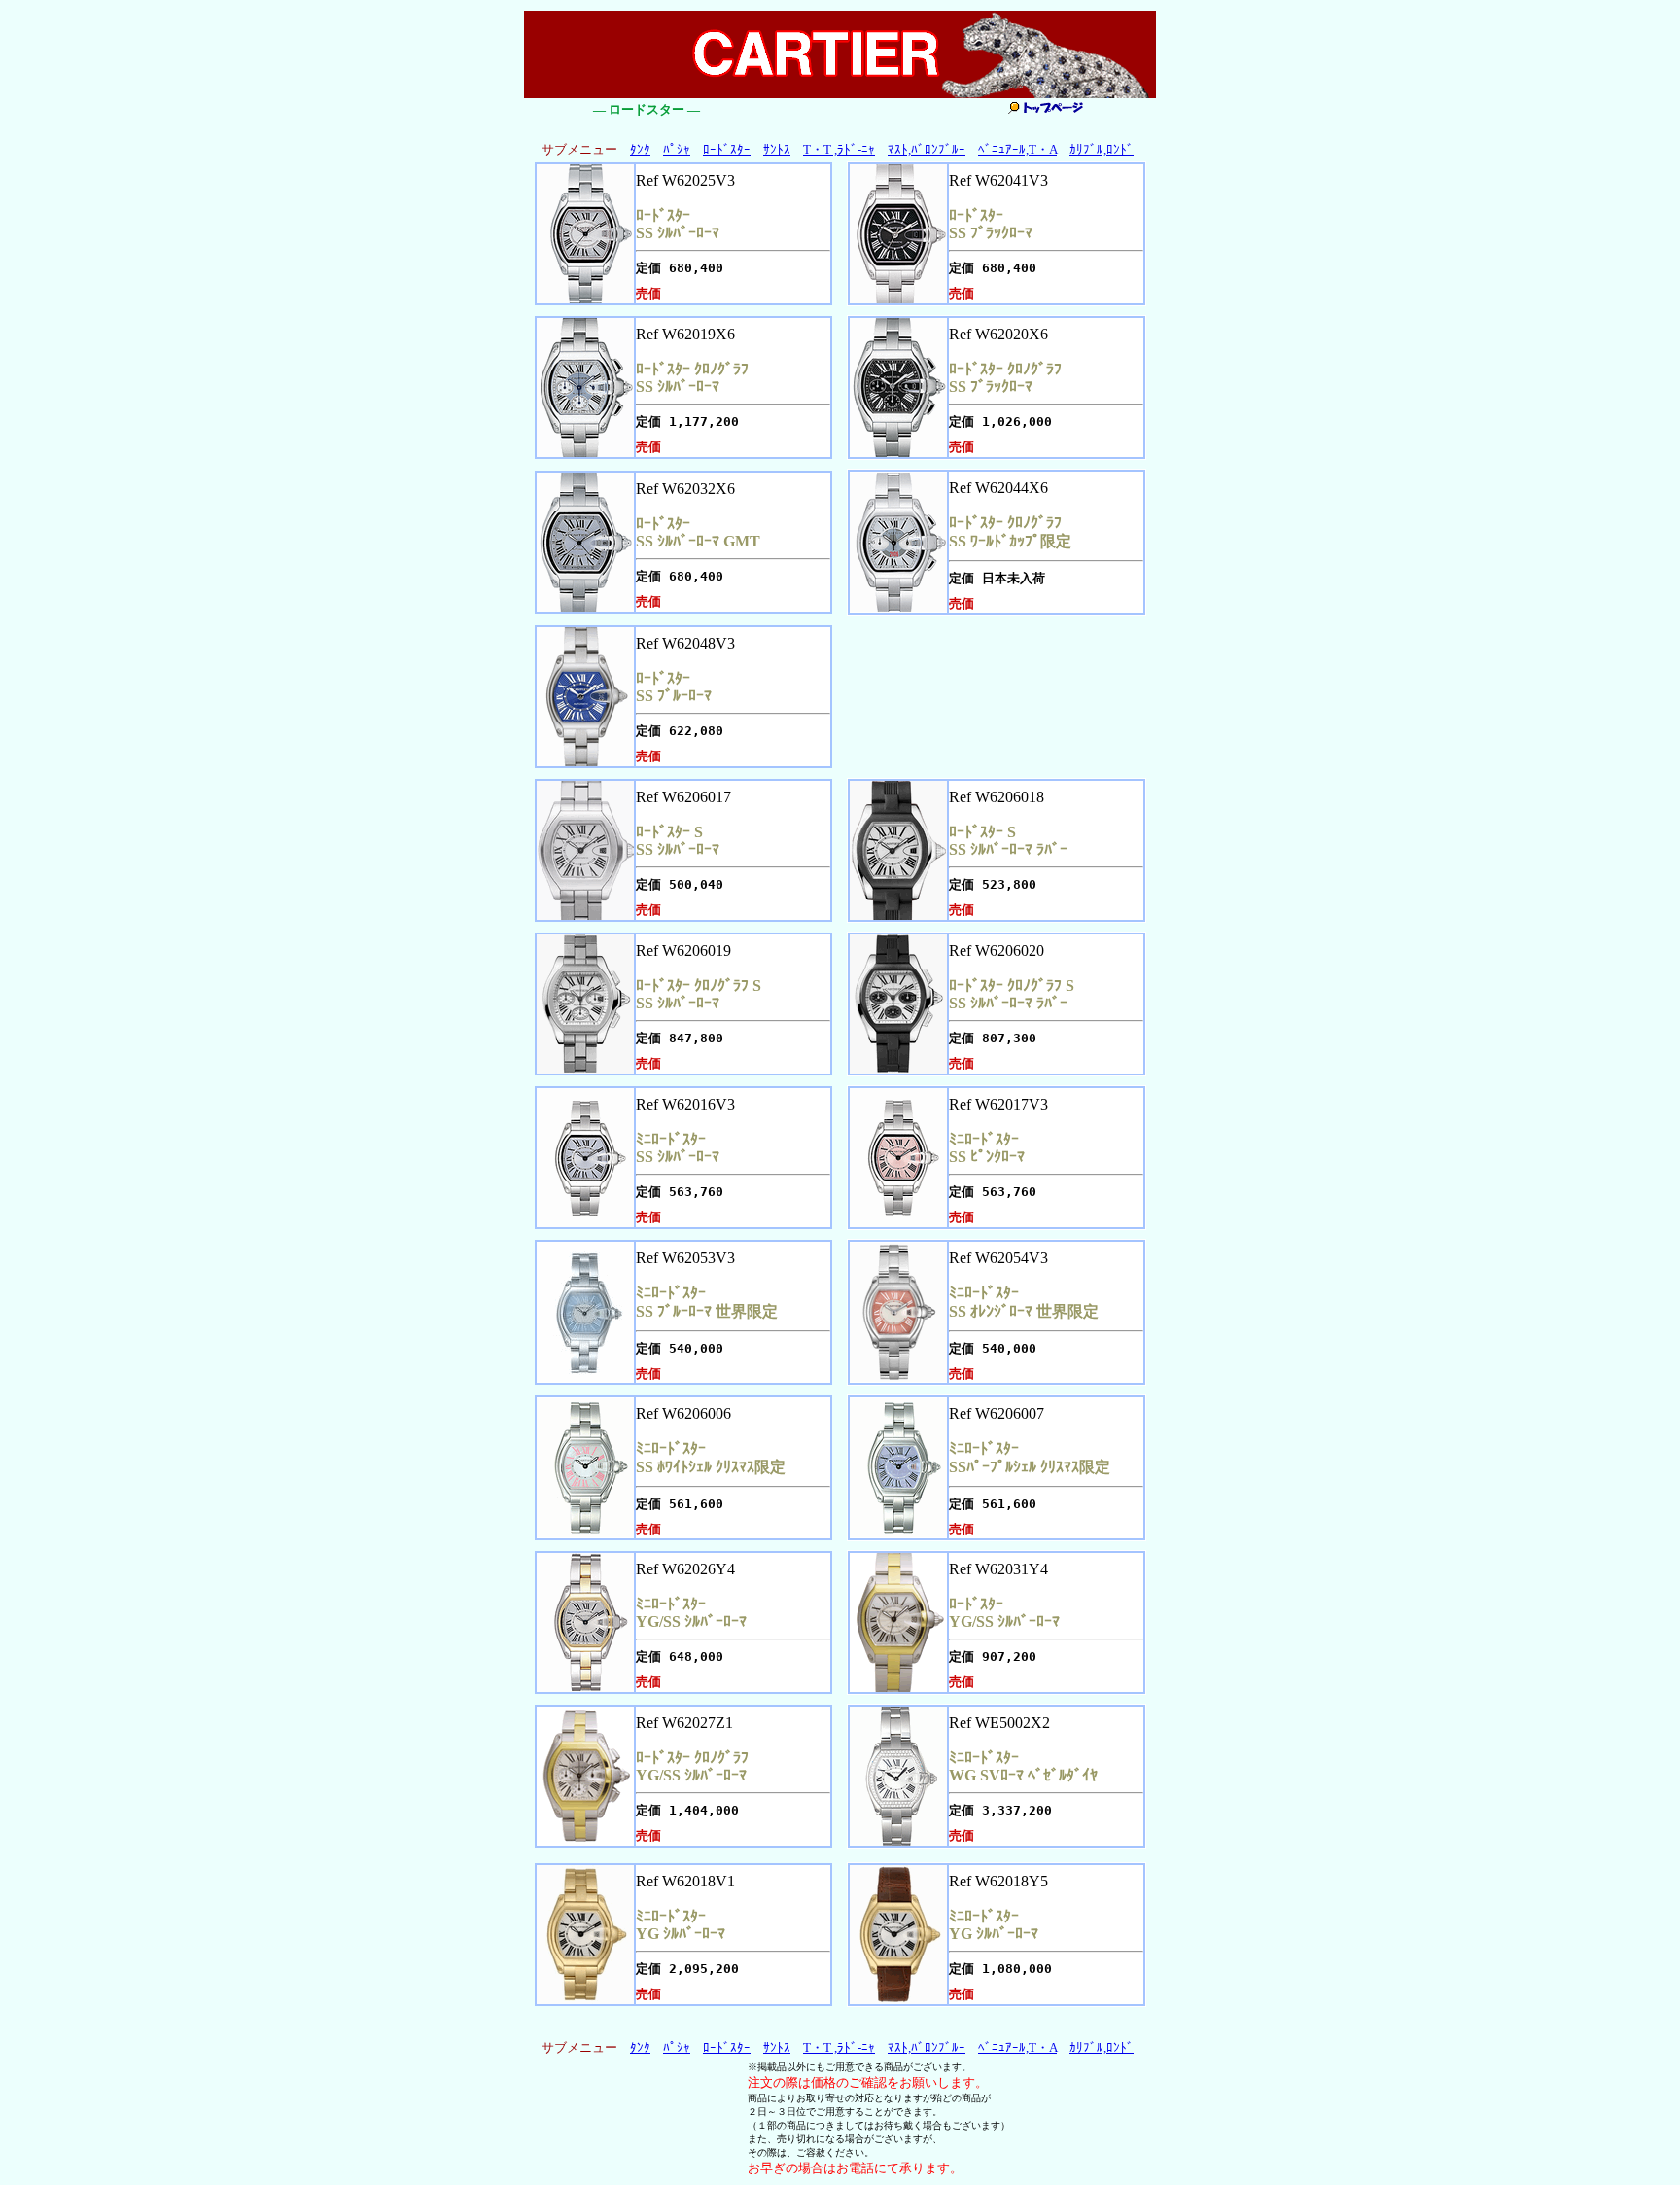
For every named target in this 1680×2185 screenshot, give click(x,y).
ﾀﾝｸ (640, 149)
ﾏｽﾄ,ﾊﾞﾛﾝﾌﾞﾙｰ (927, 149)
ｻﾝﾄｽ (777, 149)
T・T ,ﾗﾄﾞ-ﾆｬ (839, 149)
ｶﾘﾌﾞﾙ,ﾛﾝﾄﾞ (1102, 149)
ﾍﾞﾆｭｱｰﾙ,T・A (1017, 149)
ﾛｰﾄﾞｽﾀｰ (727, 149)
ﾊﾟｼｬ (677, 149)
